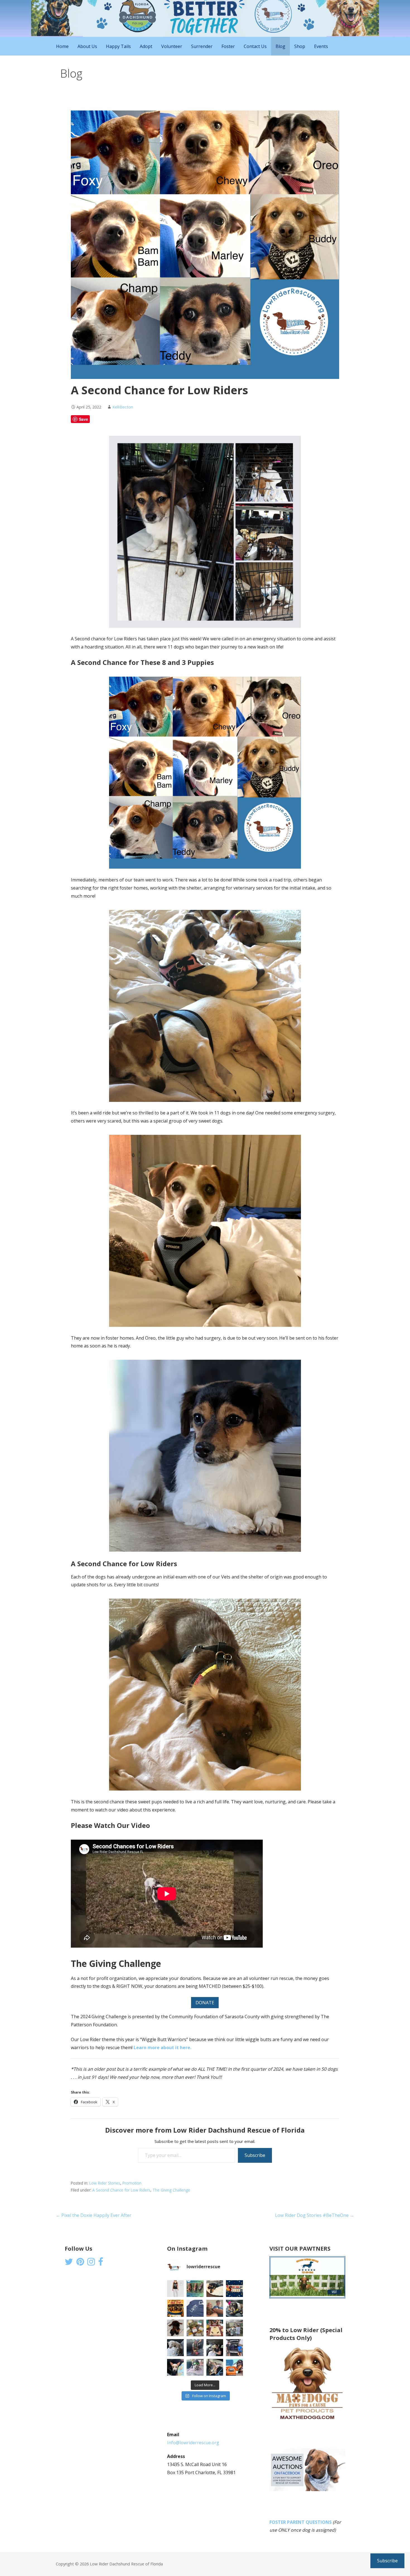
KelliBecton (123, 407)
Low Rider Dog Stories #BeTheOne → (315, 2215)
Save (84, 419)
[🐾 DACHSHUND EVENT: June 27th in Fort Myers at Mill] (176, 2308)
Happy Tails (118, 46)
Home (62, 46)
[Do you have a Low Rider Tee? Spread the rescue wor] (195, 2308)
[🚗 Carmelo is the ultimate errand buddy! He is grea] (176, 2348)
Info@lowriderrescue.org (193, 2443)
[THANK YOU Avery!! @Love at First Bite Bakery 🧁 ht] (215, 2328)
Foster (228, 46)
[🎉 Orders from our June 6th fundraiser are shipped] (195, 2328)
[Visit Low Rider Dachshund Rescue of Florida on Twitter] (69, 2263)
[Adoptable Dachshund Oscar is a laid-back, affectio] (215, 2289)
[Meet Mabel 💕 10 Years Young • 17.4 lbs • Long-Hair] (234, 2308)
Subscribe (255, 2155)
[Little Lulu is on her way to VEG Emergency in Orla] (176, 2367)
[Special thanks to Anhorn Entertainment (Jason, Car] (234, 2328)
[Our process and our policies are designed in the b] (195, 2367)
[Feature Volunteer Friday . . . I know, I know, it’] (234, 2348)
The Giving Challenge (171, 2190)
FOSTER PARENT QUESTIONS (301, 2522)
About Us (87, 46)
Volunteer (172, 46)
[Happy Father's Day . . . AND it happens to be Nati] (195, 2289)
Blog (280, 46)
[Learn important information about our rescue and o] (234, 2367)
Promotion (132, 2183)
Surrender (202, 46)
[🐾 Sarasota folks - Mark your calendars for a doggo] (234, 2289)
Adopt (146, 46)
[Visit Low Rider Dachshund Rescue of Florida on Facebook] (101, 2263)
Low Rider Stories (105, 2183)
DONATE (205, 2003)
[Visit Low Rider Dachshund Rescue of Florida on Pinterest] (80, 2263)
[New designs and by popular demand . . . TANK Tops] (176, 2289)
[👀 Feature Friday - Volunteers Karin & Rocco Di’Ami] (215, 2308)
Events (321, 46)
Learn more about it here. (162, 2048)
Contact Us (255, 46)
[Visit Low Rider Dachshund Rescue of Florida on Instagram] (91, 2263)
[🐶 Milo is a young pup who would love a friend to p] (215, 2367)
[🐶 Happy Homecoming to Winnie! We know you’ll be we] (195, 2348)
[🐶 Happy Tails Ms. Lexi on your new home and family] (215, 2348)
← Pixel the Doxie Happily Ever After (94, 2215)
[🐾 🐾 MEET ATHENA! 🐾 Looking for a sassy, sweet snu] (176, 2328)
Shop (300, 46)
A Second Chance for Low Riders (121, 2190)
